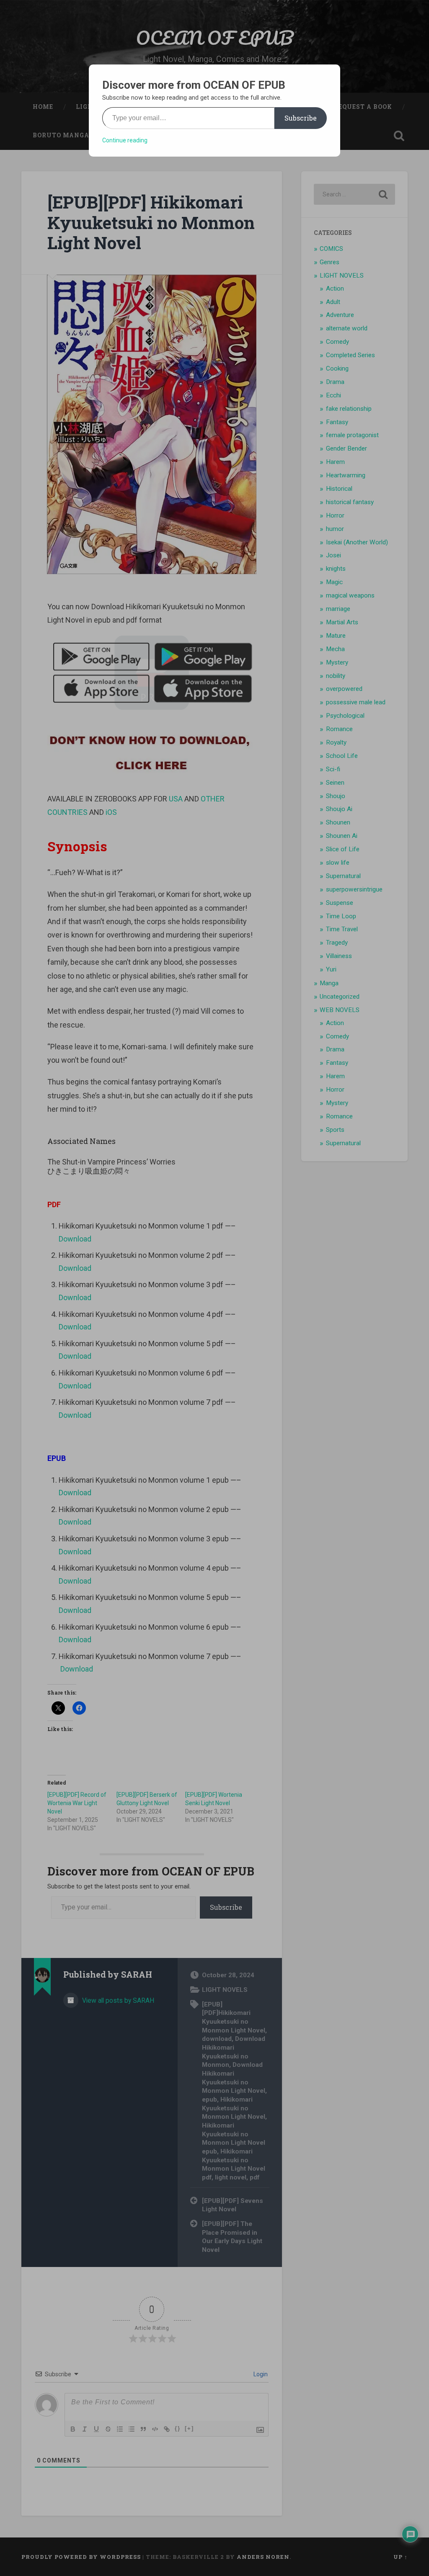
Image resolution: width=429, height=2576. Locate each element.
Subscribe (301, 118)
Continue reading (125, 140)
